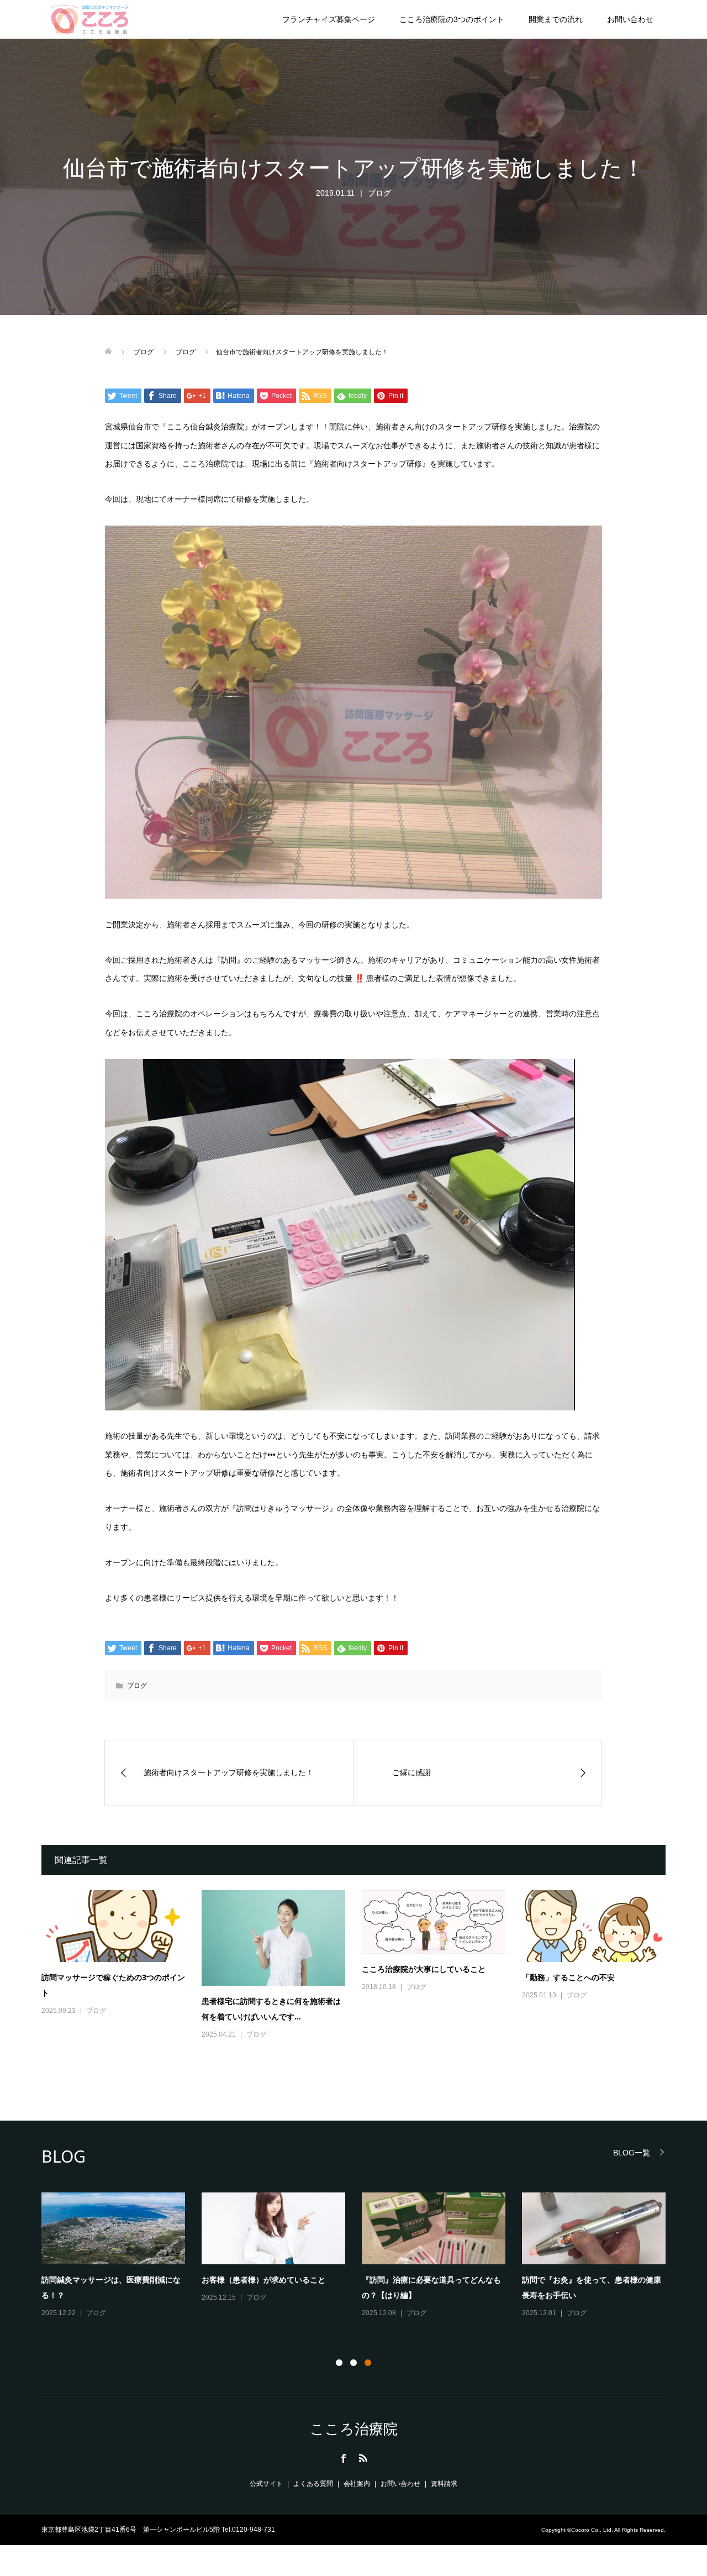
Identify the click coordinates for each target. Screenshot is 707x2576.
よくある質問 (313, 2484)
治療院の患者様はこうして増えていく (107, 2279)
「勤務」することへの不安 (568, 1977)
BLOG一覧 (632, 2152)
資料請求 (444, 2484)
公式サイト (266, 2484)
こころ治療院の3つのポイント (452, 19)
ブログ (379, 193)
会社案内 (357, 2484)
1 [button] (339, 2363)
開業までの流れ (556, 19)
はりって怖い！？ (393, 2279)
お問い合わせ (630, 19)
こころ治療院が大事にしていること (424, 1969)
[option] (362, 2260)
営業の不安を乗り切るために (252, 2289)
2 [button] (353, 2363)
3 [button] (368, 2363)
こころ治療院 (354, 2429)
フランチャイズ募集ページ (329, 19)
